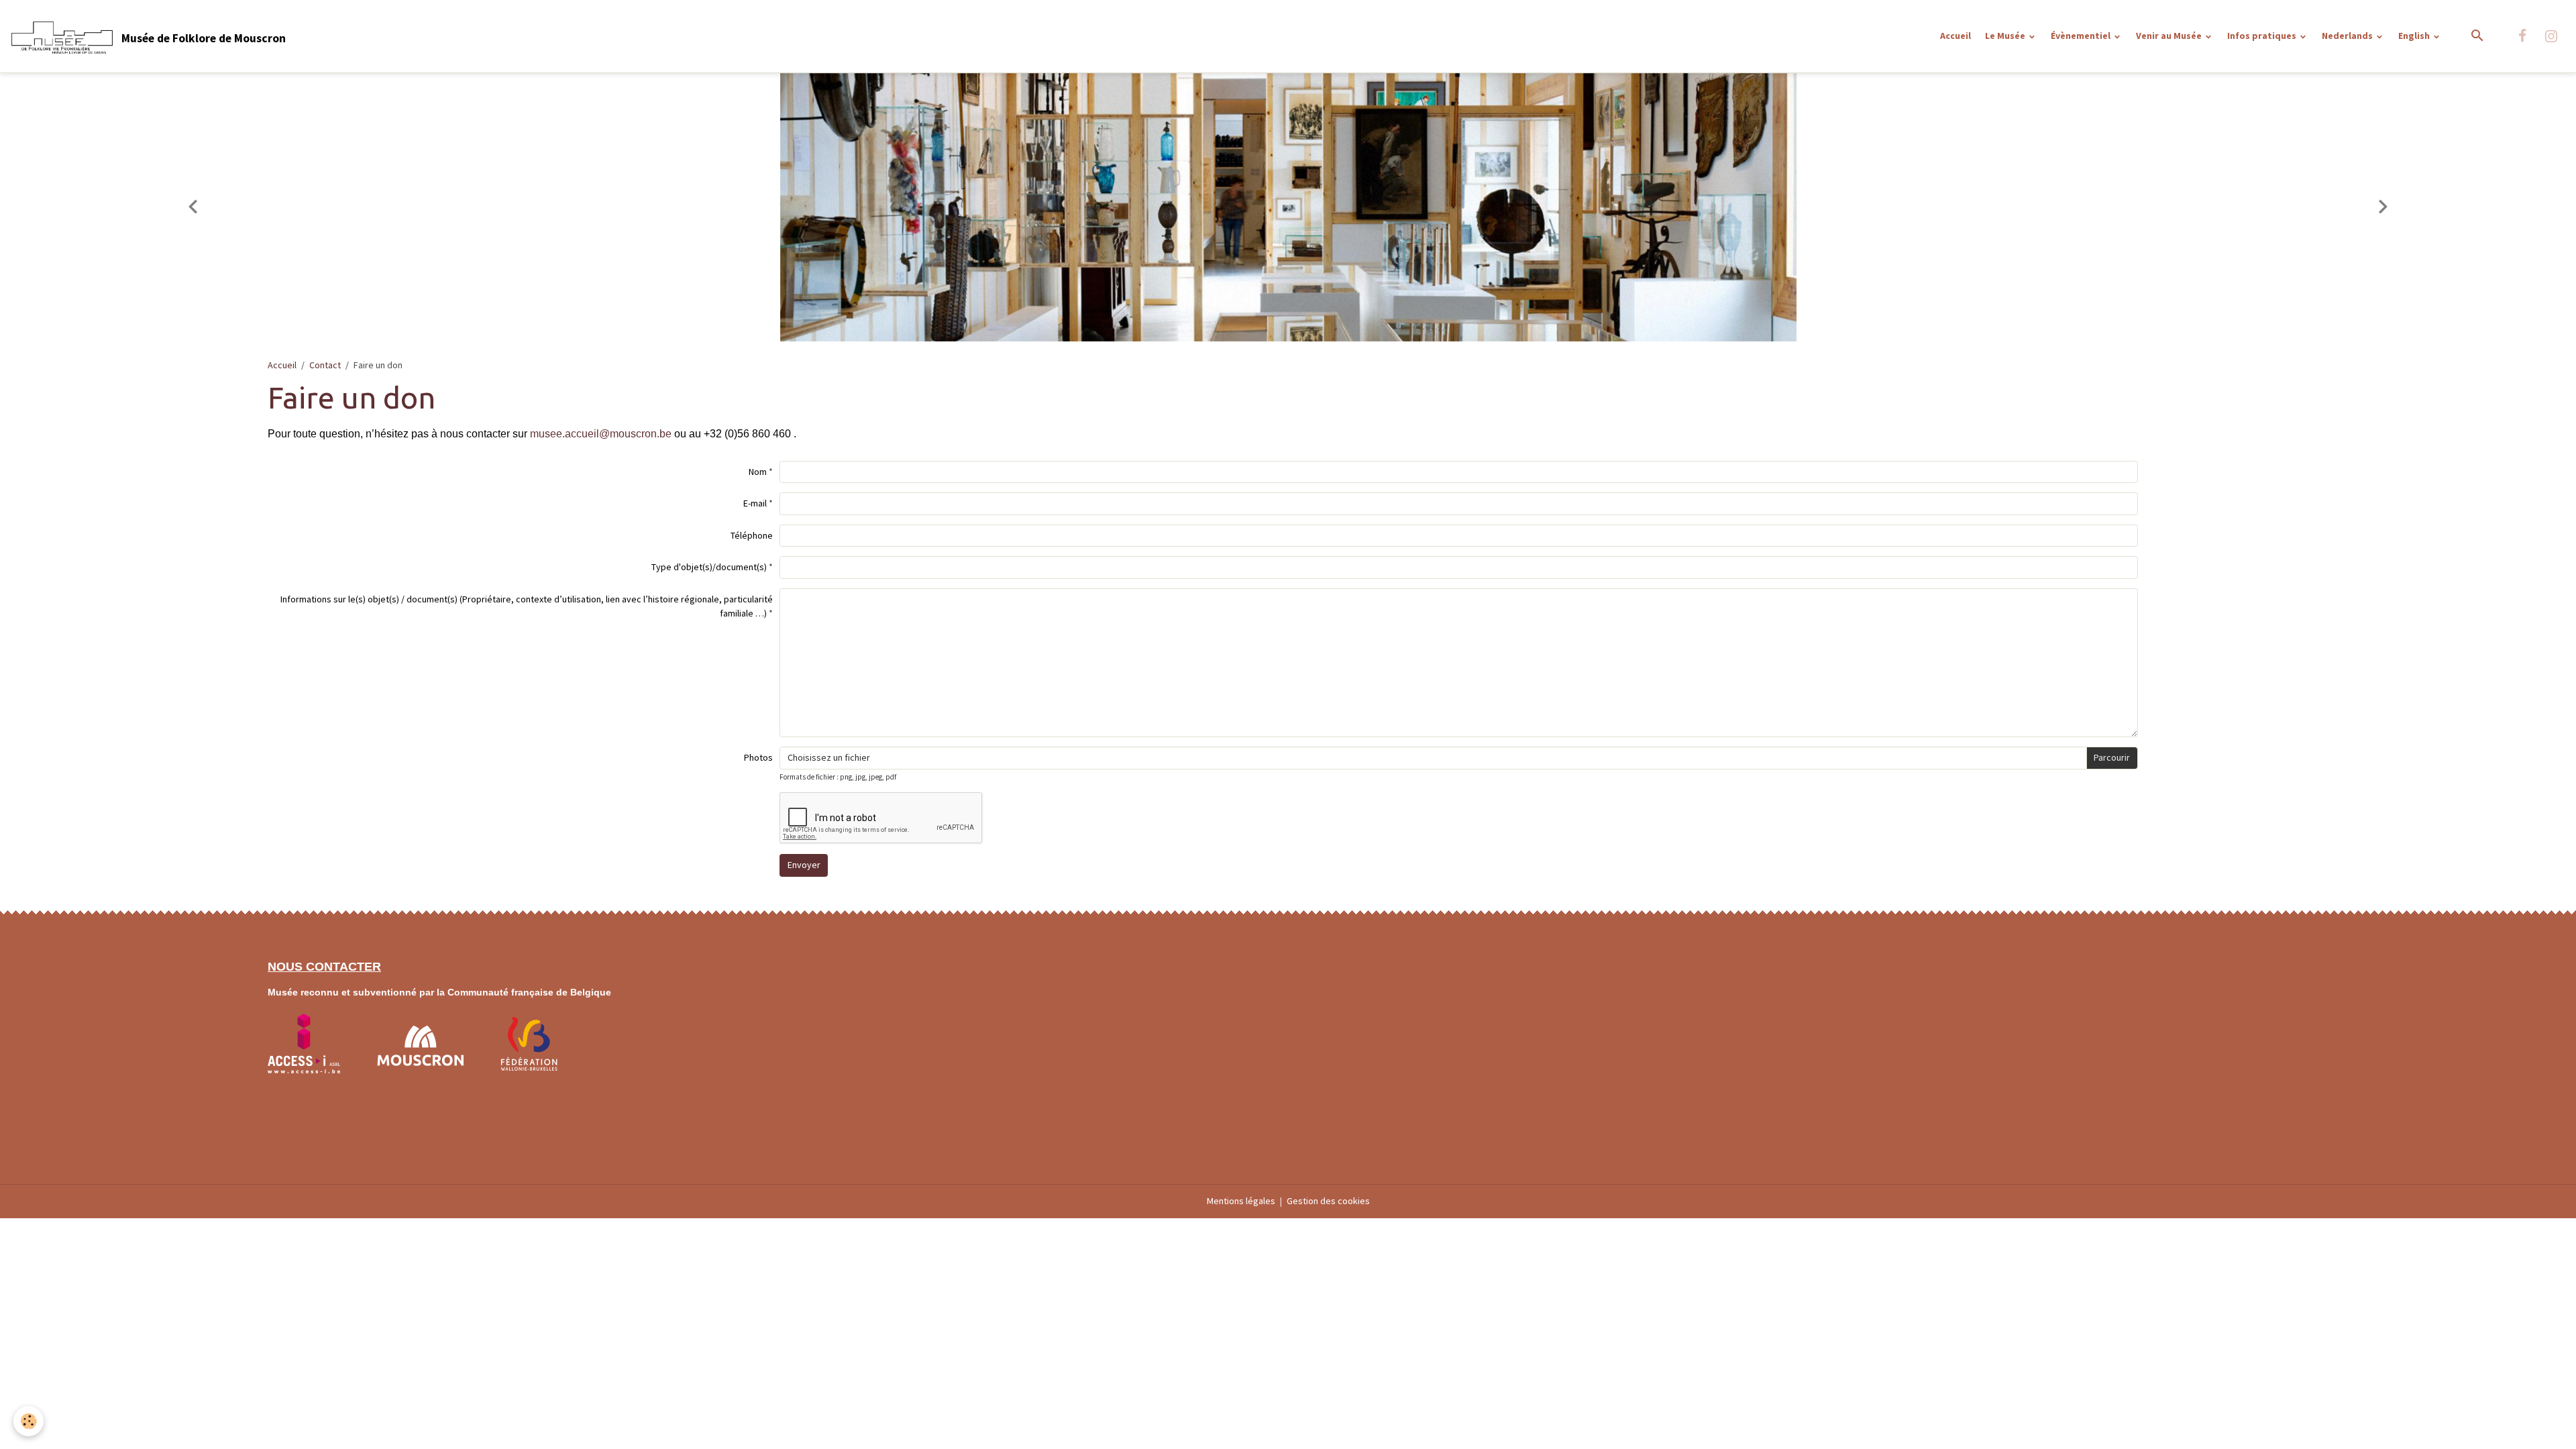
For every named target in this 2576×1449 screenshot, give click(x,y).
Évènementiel (2082, 36)
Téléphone (752, 535)
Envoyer (804, 865)
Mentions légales (1241, 1201)
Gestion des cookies (1328, 1201)
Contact (325, 365)
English (2415, 36)
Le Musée (2006, 36)
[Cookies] (29, 1421)
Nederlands (2348, 36)
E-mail (755, 503)
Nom (758, 472)
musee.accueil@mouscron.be (601, 434)
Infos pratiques (2263, 36)
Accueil (1955, 36)
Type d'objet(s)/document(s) (709, 567)
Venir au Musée (2170, 36)
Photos (758, 757)
